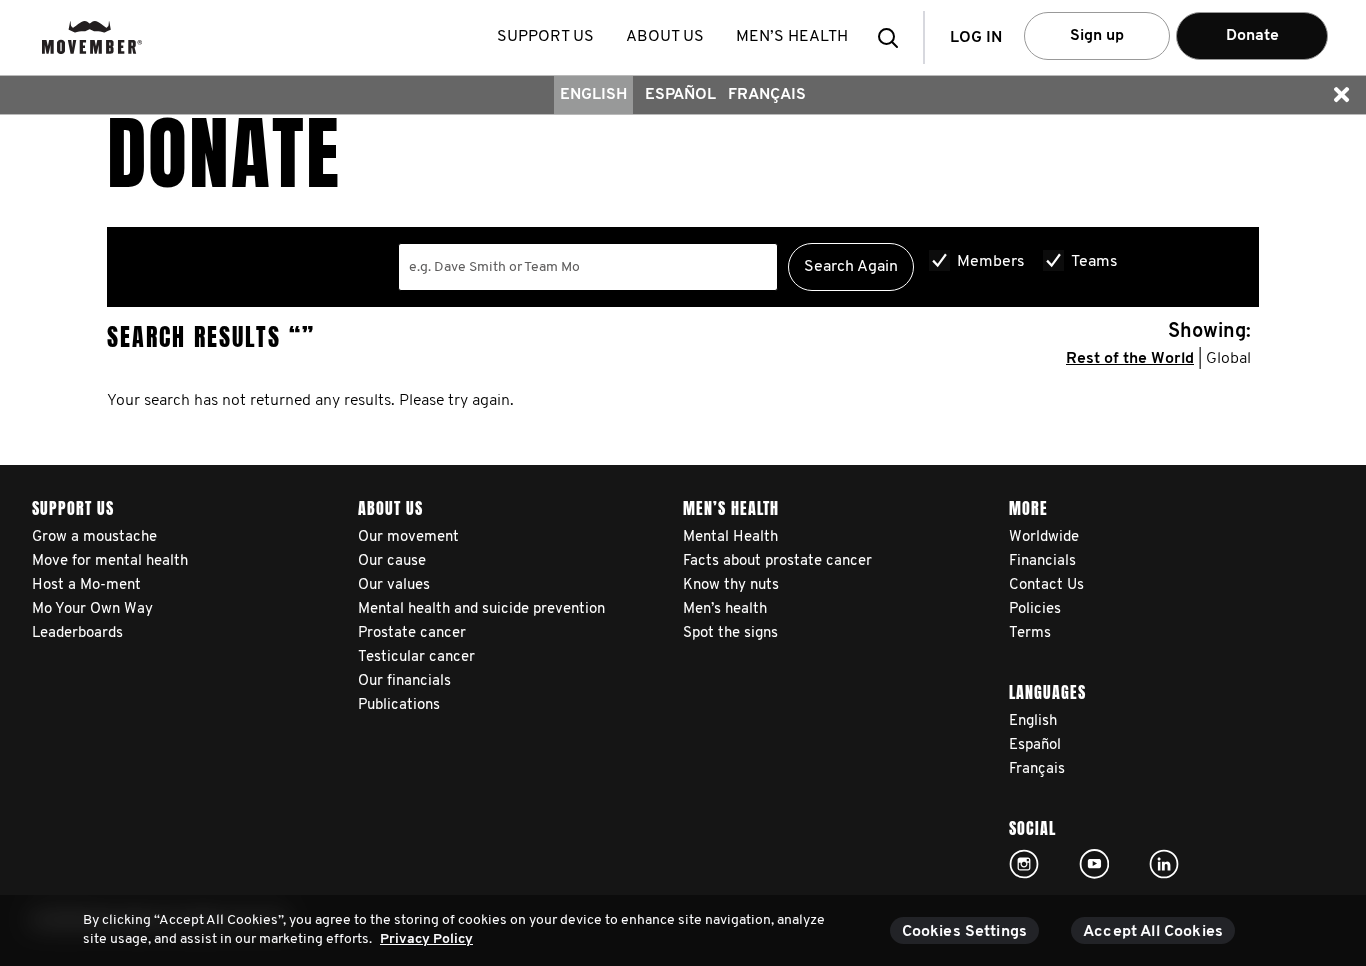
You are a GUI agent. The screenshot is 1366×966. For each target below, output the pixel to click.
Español (680, 95)
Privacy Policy (426, 939)
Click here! (1024, 864)
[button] (894, 37)
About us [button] (665, 37)
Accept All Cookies (1153, 932)
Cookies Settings (965, 932)
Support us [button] (545, 37)
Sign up (1097, 36)
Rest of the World (1130, 359)
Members (991, 262)
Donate (1252, 36)
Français (767, 95)
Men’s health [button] (792, 37)
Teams (1094, 262)
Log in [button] (976, 38)
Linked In (1164, 864)
